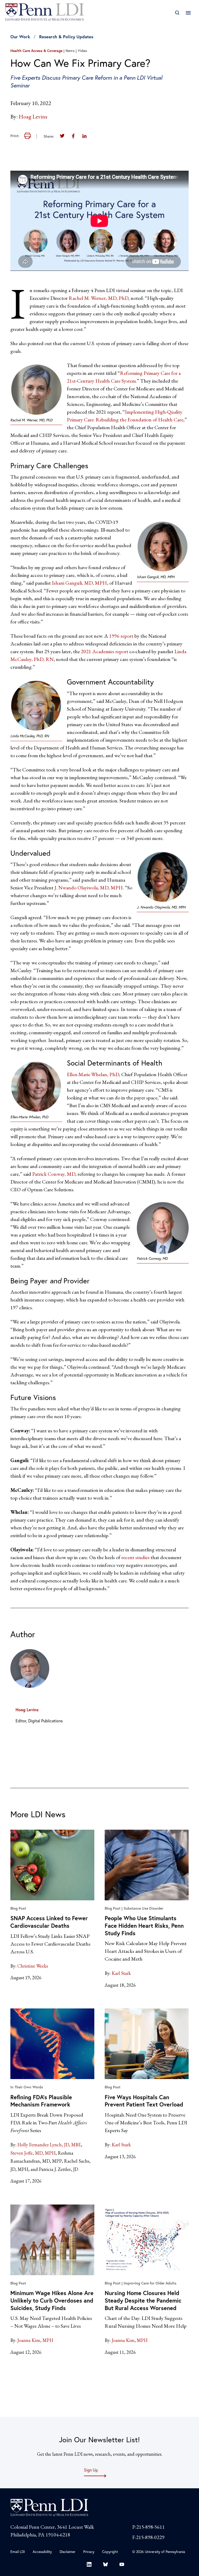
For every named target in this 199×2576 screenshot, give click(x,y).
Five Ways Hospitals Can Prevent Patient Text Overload (144, 2101)
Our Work (20, 37)
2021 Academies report (105, 651)
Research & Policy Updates (66, 37)
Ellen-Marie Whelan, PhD (93, 1074)
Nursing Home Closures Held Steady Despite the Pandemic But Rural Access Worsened (143, 2300)
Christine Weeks (33, 1966)
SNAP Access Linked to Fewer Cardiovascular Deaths (49, 1922)
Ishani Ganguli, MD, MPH (79, 583)
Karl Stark (121, 1973)
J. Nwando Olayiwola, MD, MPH (89, 888)
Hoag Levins (33, 117)
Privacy (89, 2552)
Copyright (110, 2552)
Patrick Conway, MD (54, 1174)
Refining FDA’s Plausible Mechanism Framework (41, 2101)
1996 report (121, 636)
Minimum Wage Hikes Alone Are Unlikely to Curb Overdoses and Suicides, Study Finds (52, 2300)
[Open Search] (177, 13)
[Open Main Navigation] (188, 13)
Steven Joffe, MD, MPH (33, 2153)
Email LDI (18, 2552)
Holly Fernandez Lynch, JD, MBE (49, 2145)
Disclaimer (67, 2552)
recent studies (135, 1557)
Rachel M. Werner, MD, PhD (98, 298)
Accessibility (42, 2552)
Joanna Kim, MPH (35, 2340)
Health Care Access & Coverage (36, 51)
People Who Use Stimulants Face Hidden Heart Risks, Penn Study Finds (144, 1925)
